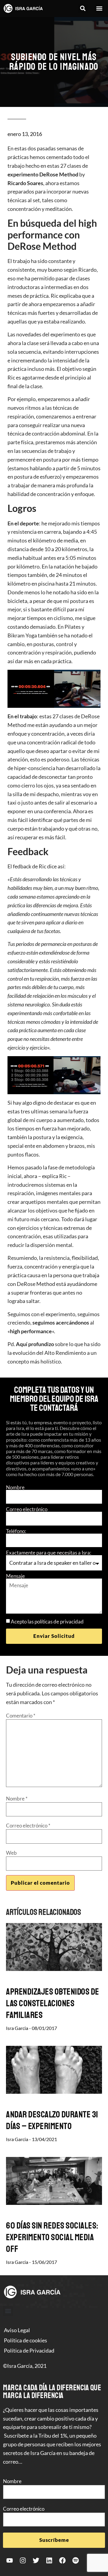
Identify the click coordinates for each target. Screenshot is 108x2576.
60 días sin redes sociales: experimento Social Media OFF (52, 2237)
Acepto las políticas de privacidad (47, 1622)
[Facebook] (62, 2560)
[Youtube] (10, 2560)
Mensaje (15, 1576)
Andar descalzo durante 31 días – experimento (52, 2120)
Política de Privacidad (29, 2350)
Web (11, 1853)
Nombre (15, 1487)
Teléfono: (16, 1531)
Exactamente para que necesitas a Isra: (49, 1553)
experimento (23, 174)
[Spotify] (76, 2560)
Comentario (21, 1716)
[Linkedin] (49, 2560)
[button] (83, 9)
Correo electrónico (27, 1509)
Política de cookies (25, 2340)
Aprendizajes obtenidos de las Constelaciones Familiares (53, 2003)
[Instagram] (23, 2560)
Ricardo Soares (25, 183)
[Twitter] (36, 2560)
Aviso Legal (17, 2330)
